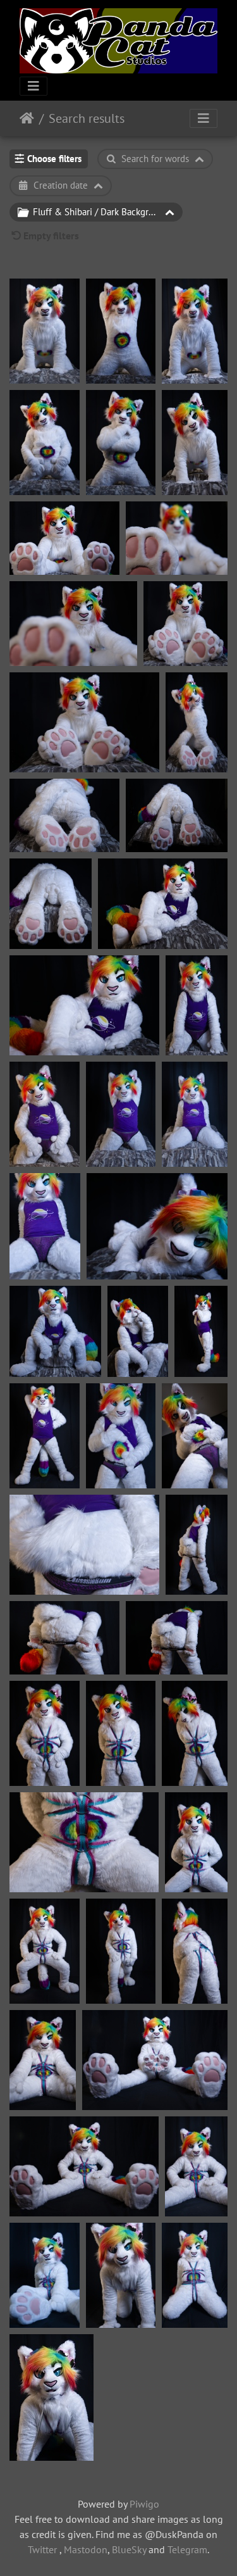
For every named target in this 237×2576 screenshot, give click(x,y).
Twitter (42, 2549)
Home (27, 118)
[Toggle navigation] (33, 86)
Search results (87, 118)
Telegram (187, 2549)
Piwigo (144, 2504)
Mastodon (86, 2549)
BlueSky (129, 2549)
